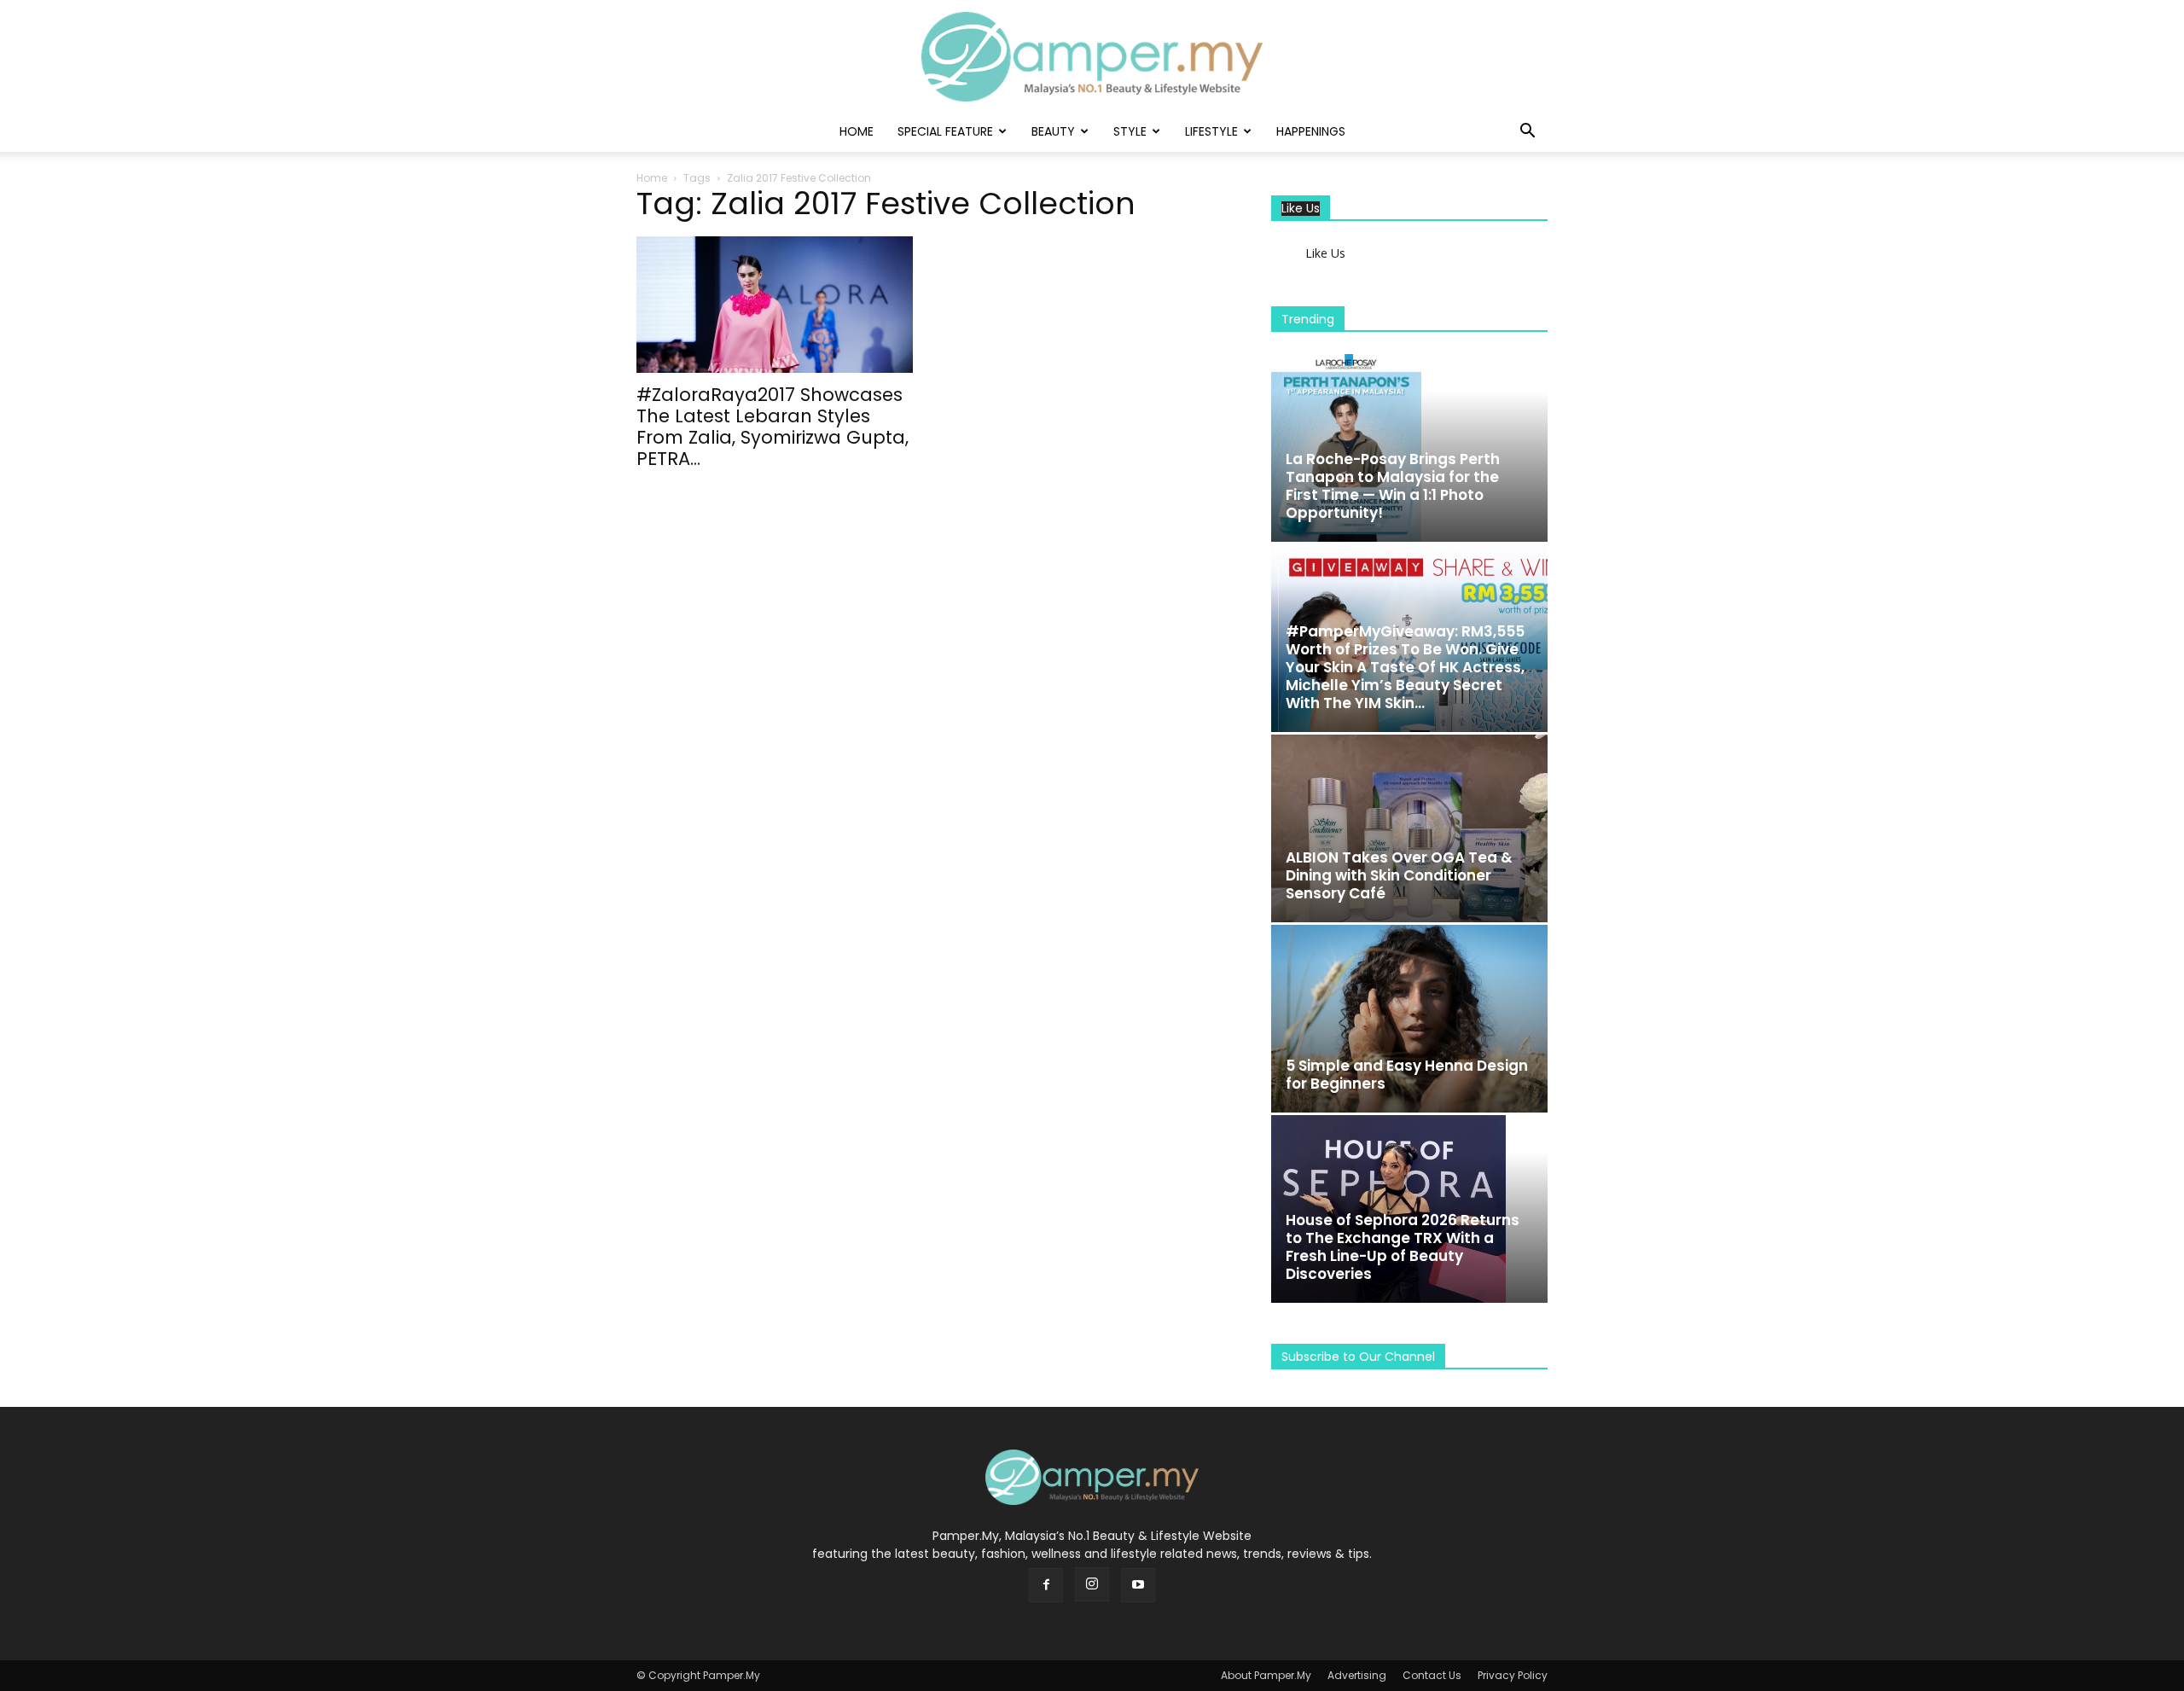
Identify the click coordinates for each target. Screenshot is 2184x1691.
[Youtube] (1138, 1585)
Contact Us (1432, 1675)
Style (1130, 131)
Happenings (1311, 131)
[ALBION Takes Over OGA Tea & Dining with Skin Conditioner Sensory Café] (1409, 828)
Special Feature (945, 131)
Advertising (1357, 1675)
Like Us (1301, 209)
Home (857, 131)
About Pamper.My (1266, 1675)
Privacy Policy (1513, 1675)
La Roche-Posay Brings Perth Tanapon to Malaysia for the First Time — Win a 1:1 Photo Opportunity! (1393, 486)
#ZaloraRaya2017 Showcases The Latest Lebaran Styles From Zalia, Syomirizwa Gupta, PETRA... (773, 427)
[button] (1527, 133)
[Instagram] (1092, 1584)
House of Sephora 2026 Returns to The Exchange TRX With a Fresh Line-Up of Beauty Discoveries (1403, 1247)
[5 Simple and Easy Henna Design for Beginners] (1409, 1019)
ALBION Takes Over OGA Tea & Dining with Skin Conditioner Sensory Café (1399, 875)
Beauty (1053, 131)
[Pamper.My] (1092, 57)
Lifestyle (1211, 131)
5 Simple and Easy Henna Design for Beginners (1407, 1075)
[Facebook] (1046, 1585)
